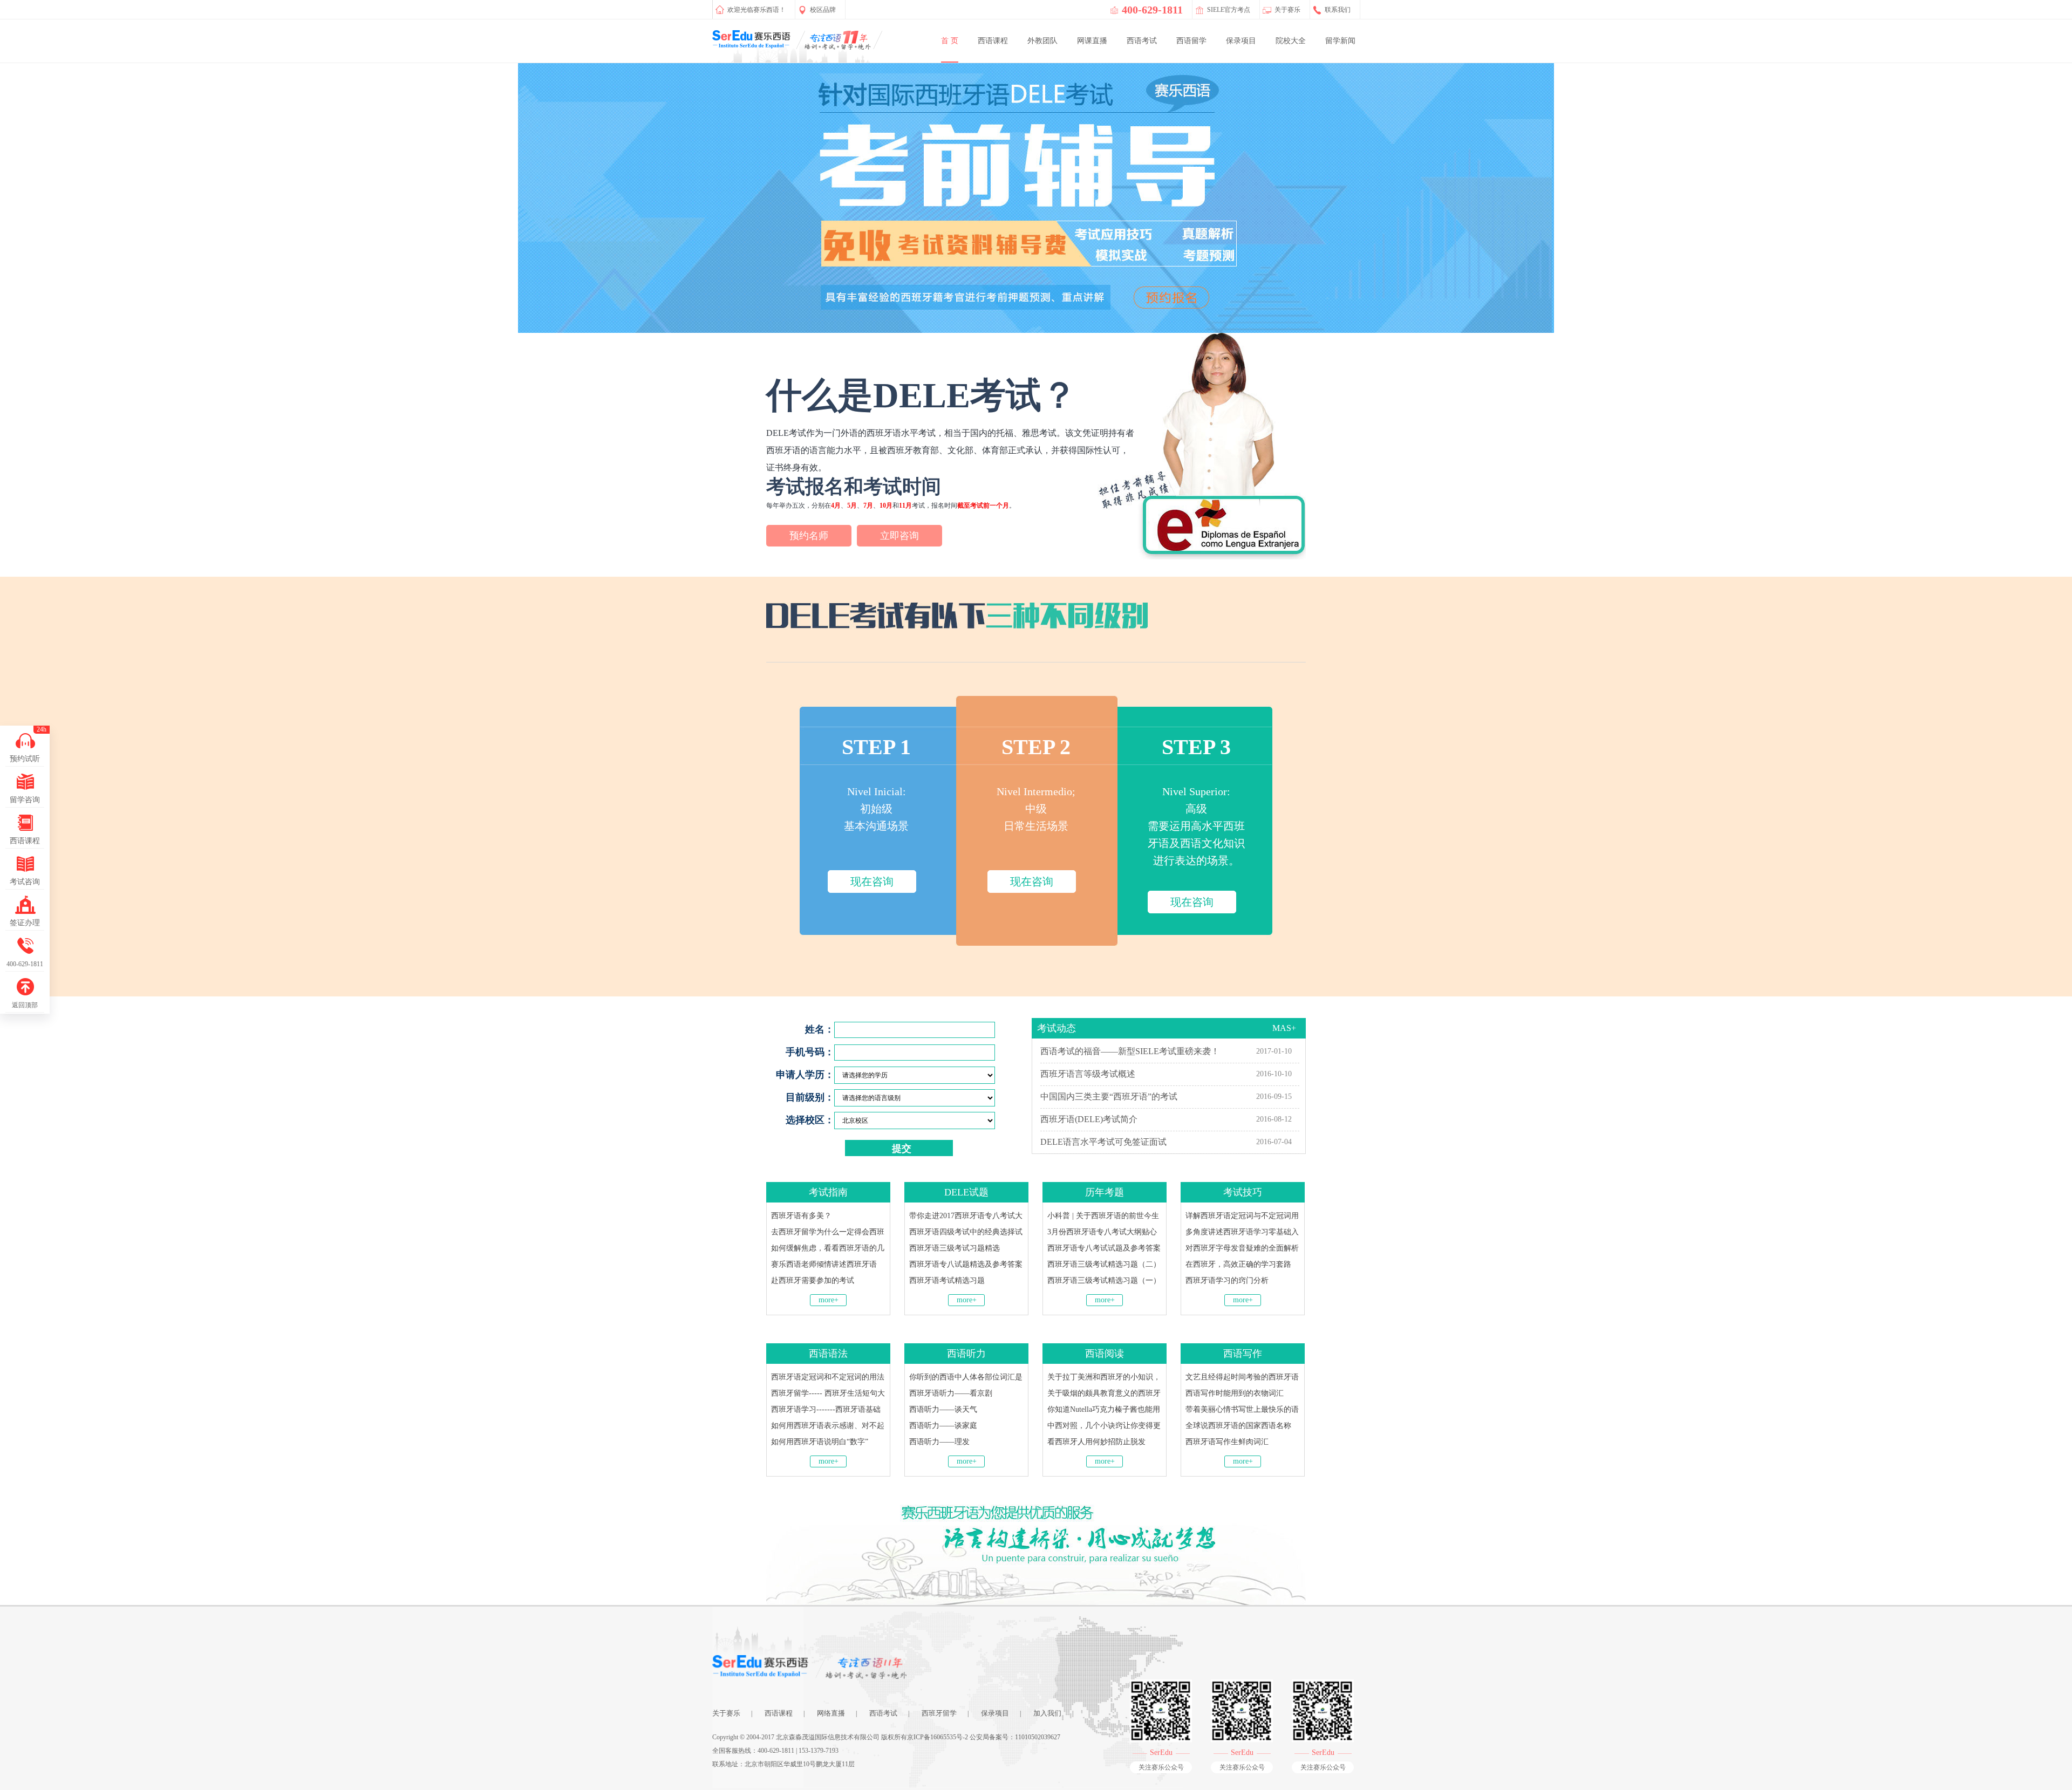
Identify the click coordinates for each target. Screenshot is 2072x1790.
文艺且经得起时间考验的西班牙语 (1242, 1377)
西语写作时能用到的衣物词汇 (1235, 1393)
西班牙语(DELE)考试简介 (1089, 1119)
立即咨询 (899, 536)
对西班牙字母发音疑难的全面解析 (1242, 1248)
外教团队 (1042, 41)
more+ (829, 1300)
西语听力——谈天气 (943, 1409)
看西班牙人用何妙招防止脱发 (1096, 1442)
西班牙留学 (939, 1713)
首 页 (950, 41)
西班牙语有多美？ (801, 1216)
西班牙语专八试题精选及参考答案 (966, 1264)
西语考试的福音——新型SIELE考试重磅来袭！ (1130, 1051)
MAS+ (1284, 1028)
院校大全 (1291, 41)
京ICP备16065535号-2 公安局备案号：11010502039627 (984, 1737)
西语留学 (1191, 41)
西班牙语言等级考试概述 (1088, 1074)
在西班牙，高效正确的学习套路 (1238, 1264)
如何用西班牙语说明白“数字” (820, 1442)
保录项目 (1241, 41)
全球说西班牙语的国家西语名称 (1238, 1426)
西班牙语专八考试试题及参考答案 (1104, 1248)
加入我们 (1047, 1713)
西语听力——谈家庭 (943, 1426)
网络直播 (831, 1713)
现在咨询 (872, 882)
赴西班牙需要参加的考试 (813, 1280)
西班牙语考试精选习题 (947, 1280)
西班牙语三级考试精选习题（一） (1104, 1280)
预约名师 (809, 536)
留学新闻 (1340, 41)
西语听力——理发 (939, 1442)
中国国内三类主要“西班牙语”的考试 (1109, 1096)
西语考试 (1142, 41)
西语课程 (993, 41)
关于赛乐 (726, 1713)
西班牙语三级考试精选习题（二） (1104, 1264)
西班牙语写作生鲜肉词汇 (1227, 1442)
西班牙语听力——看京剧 (951, 1393)
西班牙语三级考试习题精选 (955, 1248)
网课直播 (1092, 41)
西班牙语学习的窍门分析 (1227, 1280)
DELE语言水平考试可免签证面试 (1103, 1142)
